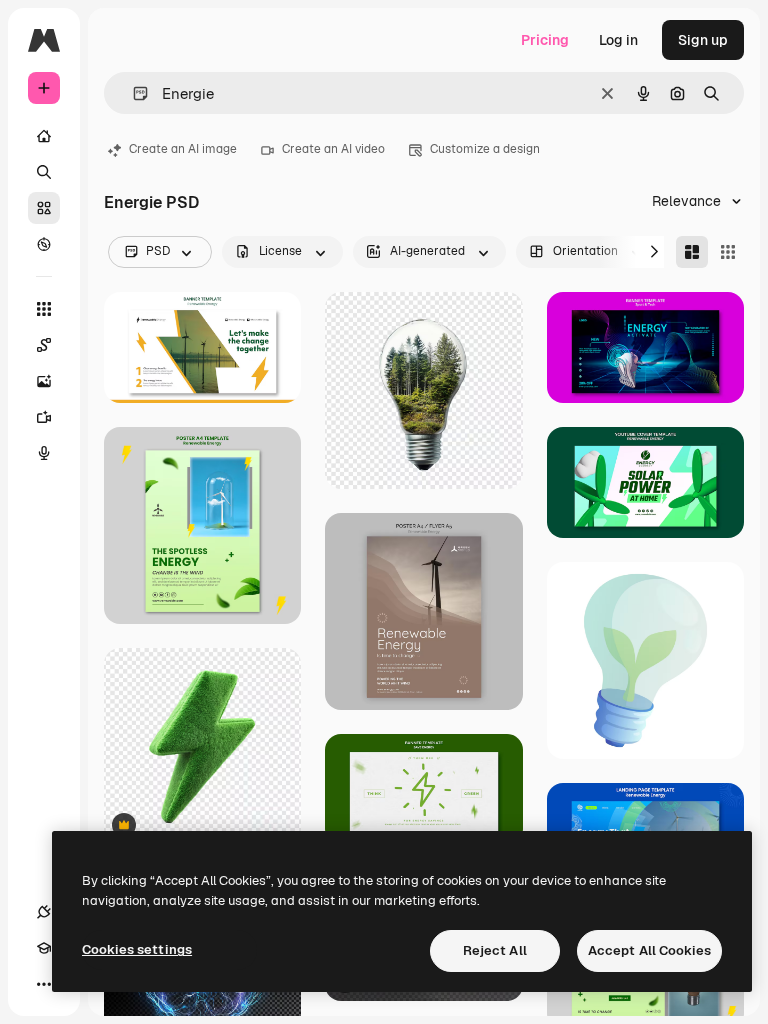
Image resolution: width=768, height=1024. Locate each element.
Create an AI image (183, 149)
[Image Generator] (44, 381)
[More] (44, 984)
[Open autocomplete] (132, 93)
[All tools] (44, 309)
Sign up (703, 40)
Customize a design (485, 149)
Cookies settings (137, 949)
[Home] (44, 136)
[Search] (44, 172)
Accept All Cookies (649, 950)
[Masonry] (692, 252)
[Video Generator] (44, 417)
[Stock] (44, 208)
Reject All (495, 950)
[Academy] (44, 948)
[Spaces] (44, 345)
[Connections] (44, 912)
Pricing (545, 40)
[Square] (728, 252)
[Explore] (44, 244)
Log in (618, 40)
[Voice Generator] (44, 453)
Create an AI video (333, 149)
